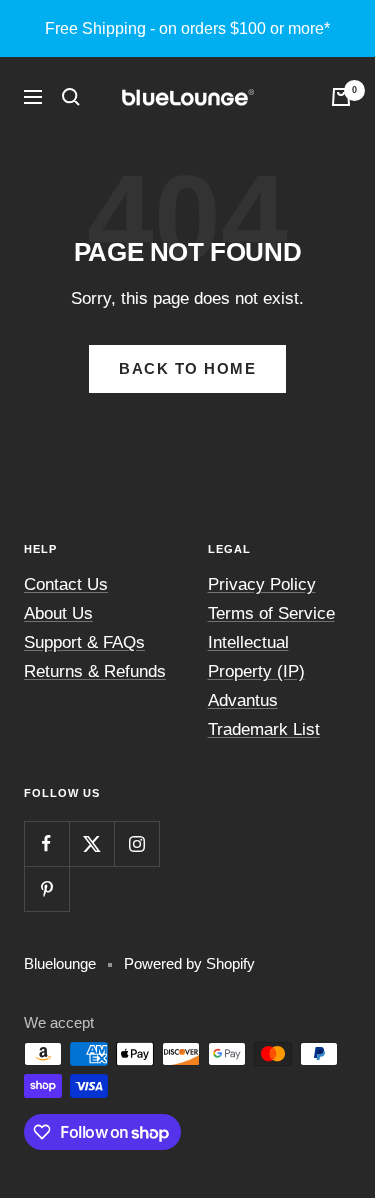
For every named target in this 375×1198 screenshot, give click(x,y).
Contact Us (66, 584)
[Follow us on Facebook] (46, 843)
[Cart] (341, 97)
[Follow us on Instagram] (136, 843)
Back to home (187, 368)
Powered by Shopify (189, 963)
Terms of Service (271, 613)
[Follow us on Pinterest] (46, 888)
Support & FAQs (84, 642)
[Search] (71, 97)
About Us (58, 613)
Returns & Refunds (95, 671)
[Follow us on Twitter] (91, 843)
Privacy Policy (262, 584)
